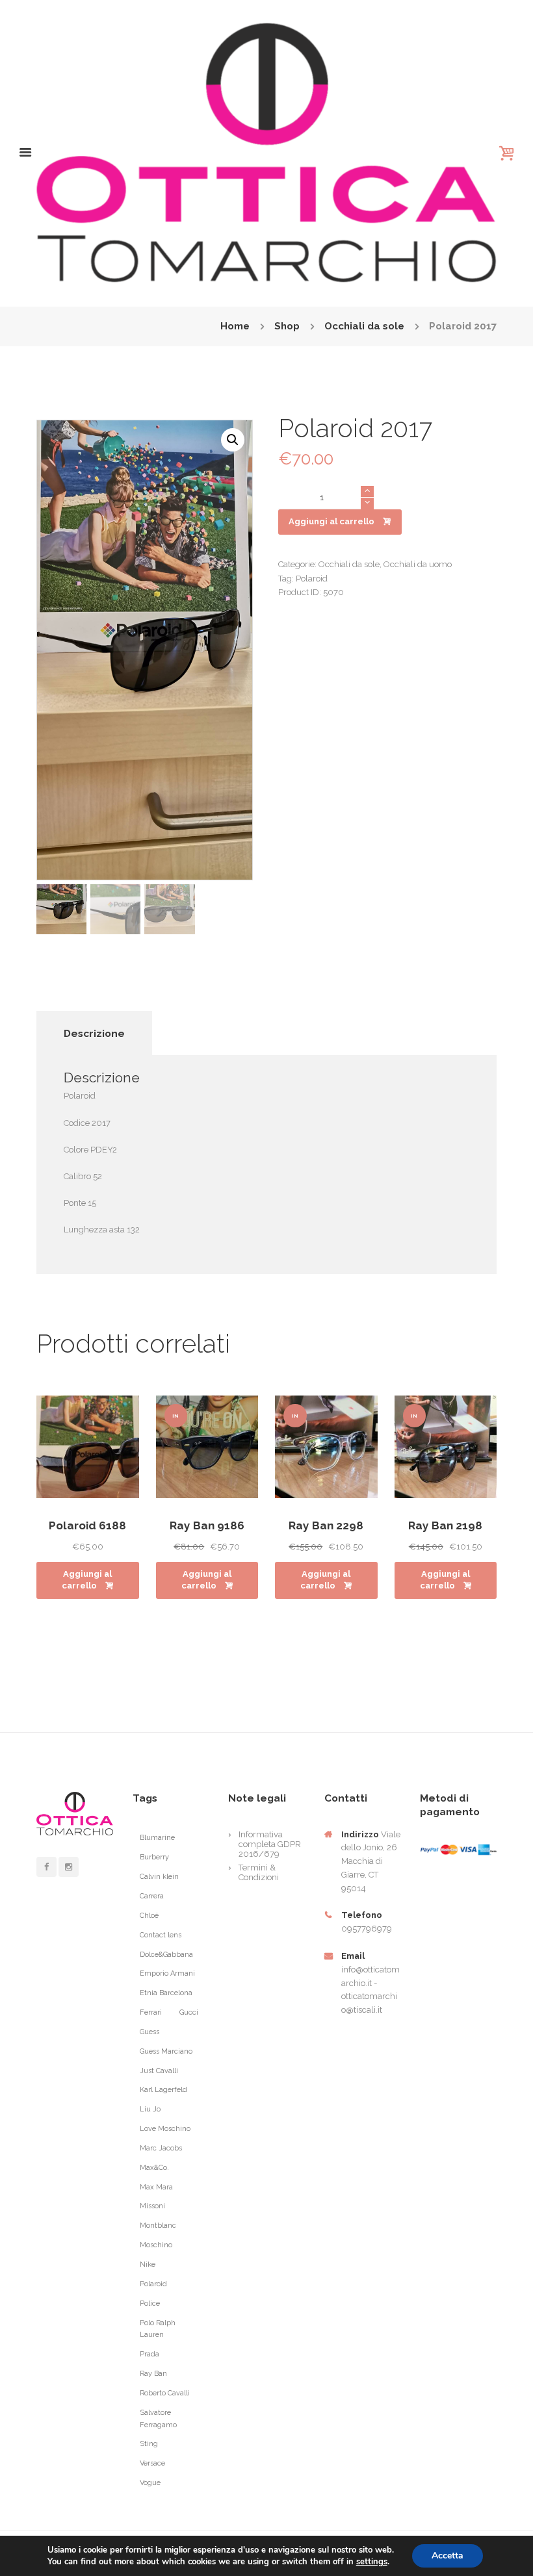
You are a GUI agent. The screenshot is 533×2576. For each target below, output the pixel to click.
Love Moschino (165, 2129)
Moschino (156, 2245)
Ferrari (151, 2012)
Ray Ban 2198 (445, 1525)
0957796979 (367, 1929)
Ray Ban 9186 (207, 1525)
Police (150, 2303)
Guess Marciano (166, 2051)
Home (235, 326)
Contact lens (161, 1935)
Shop (287, 326)
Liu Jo (150, 2109)
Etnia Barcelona (166, 1993)
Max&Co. (154, 2168)
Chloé (149, 1916)
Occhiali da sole (364, 326)
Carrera (152, 1896)
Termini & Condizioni (259, 1872)
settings (372, 2562)
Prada (149, 2354)
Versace (152, 2463)
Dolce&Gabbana (166, 1955)
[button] (233, 440)
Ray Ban (153, 2374)
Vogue (150, 2483)
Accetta (448, 2556)
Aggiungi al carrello (331, 521)
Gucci (189, 2012)
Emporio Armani (167, 1973)
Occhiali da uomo (418, 564)
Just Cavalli (159, 2071)
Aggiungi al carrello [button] (87, 1580)
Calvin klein (159, 1877)
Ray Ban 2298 (326, 1525)
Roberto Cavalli (165, 2393)
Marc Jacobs (161, 2148)
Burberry (154, 1857)
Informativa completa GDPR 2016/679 (270, 1844)
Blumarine (157, 1838)
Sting (149, 2444)
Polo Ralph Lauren (158, 2329)
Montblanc (158, 2225)
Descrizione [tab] (94, 1033)
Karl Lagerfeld (163, 2090)
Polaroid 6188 (87, 1525)
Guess (149, 2032)
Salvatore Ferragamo (158, 2419)
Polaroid (312, 579)
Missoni (152, 2206)
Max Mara (156, 2187)
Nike (148, 2264)
